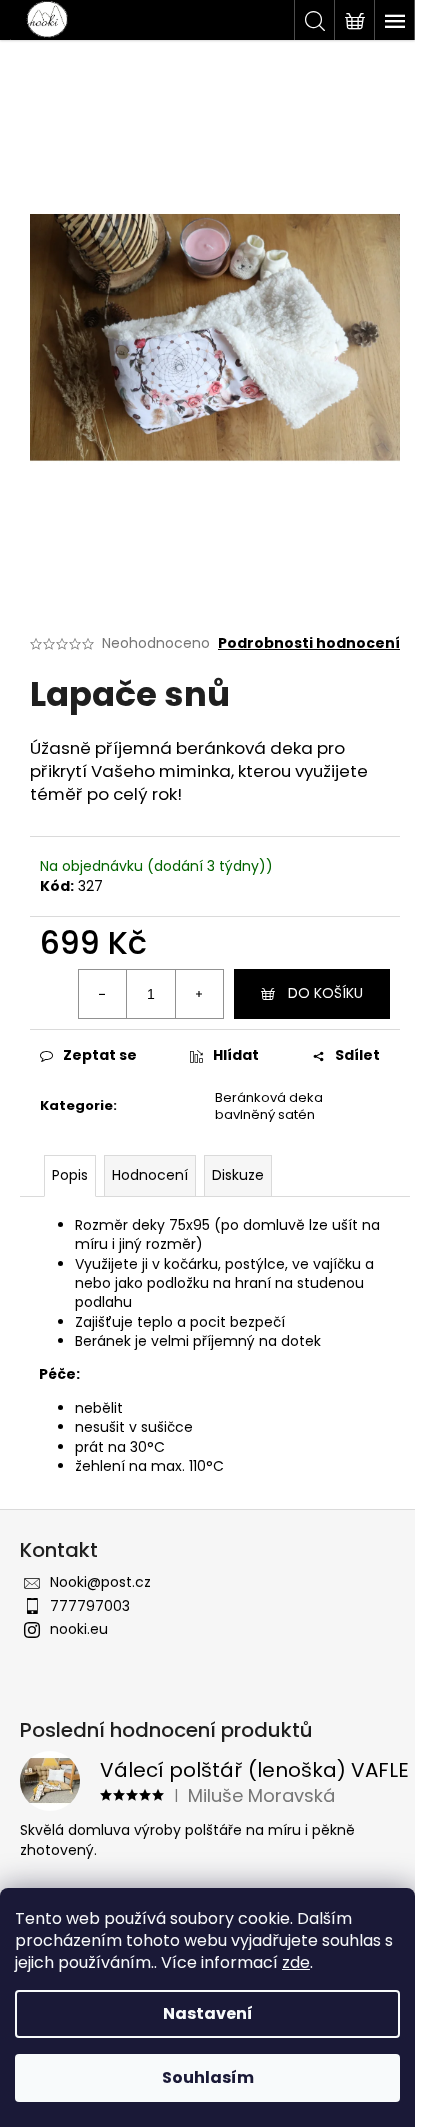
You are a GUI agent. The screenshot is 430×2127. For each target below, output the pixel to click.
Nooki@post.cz (100, 1582)
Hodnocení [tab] (150, 1175)
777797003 (90, 1606)
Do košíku (325, 993)
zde (296, 1962)
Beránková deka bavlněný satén (269, 1106)
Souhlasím (208, 2077)
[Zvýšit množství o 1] (199, 994)
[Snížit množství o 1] (103, 994)
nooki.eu (79, 1629)
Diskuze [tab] (238, 1175)
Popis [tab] (70, 1175)
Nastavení (208, 2013)
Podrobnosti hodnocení (309, 643)
